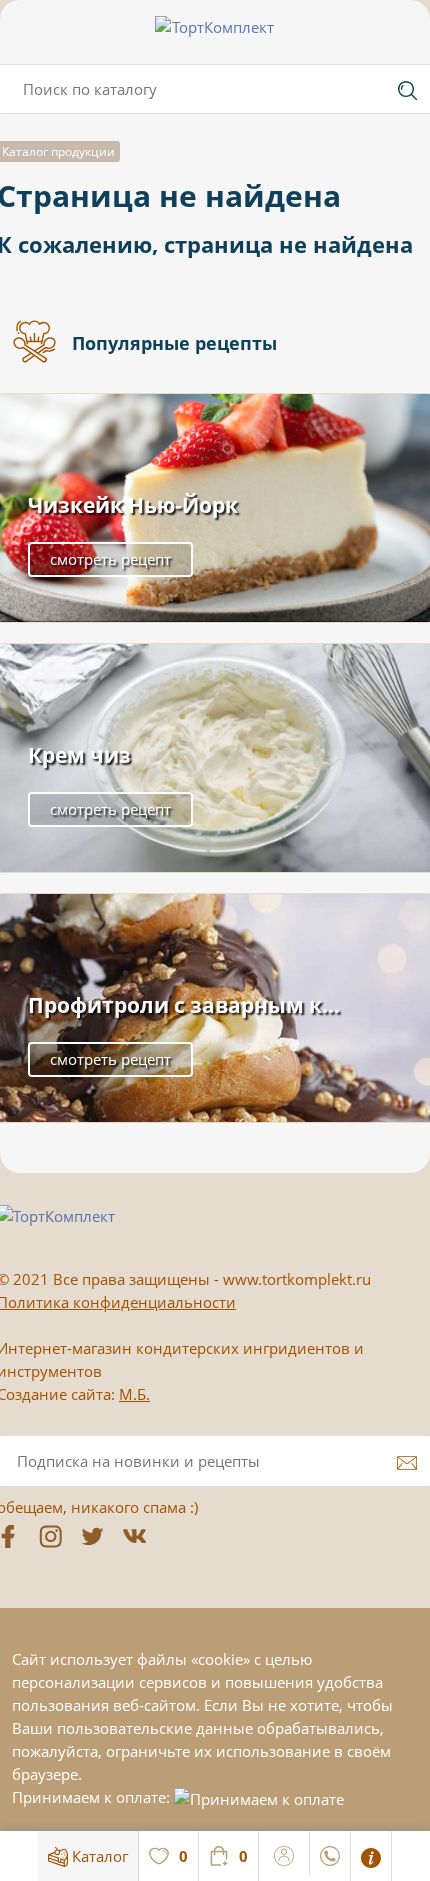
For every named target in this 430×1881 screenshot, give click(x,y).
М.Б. (134, 1394)
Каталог (98, 1856)
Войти (284, 1853)
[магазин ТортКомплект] (215, 27)
